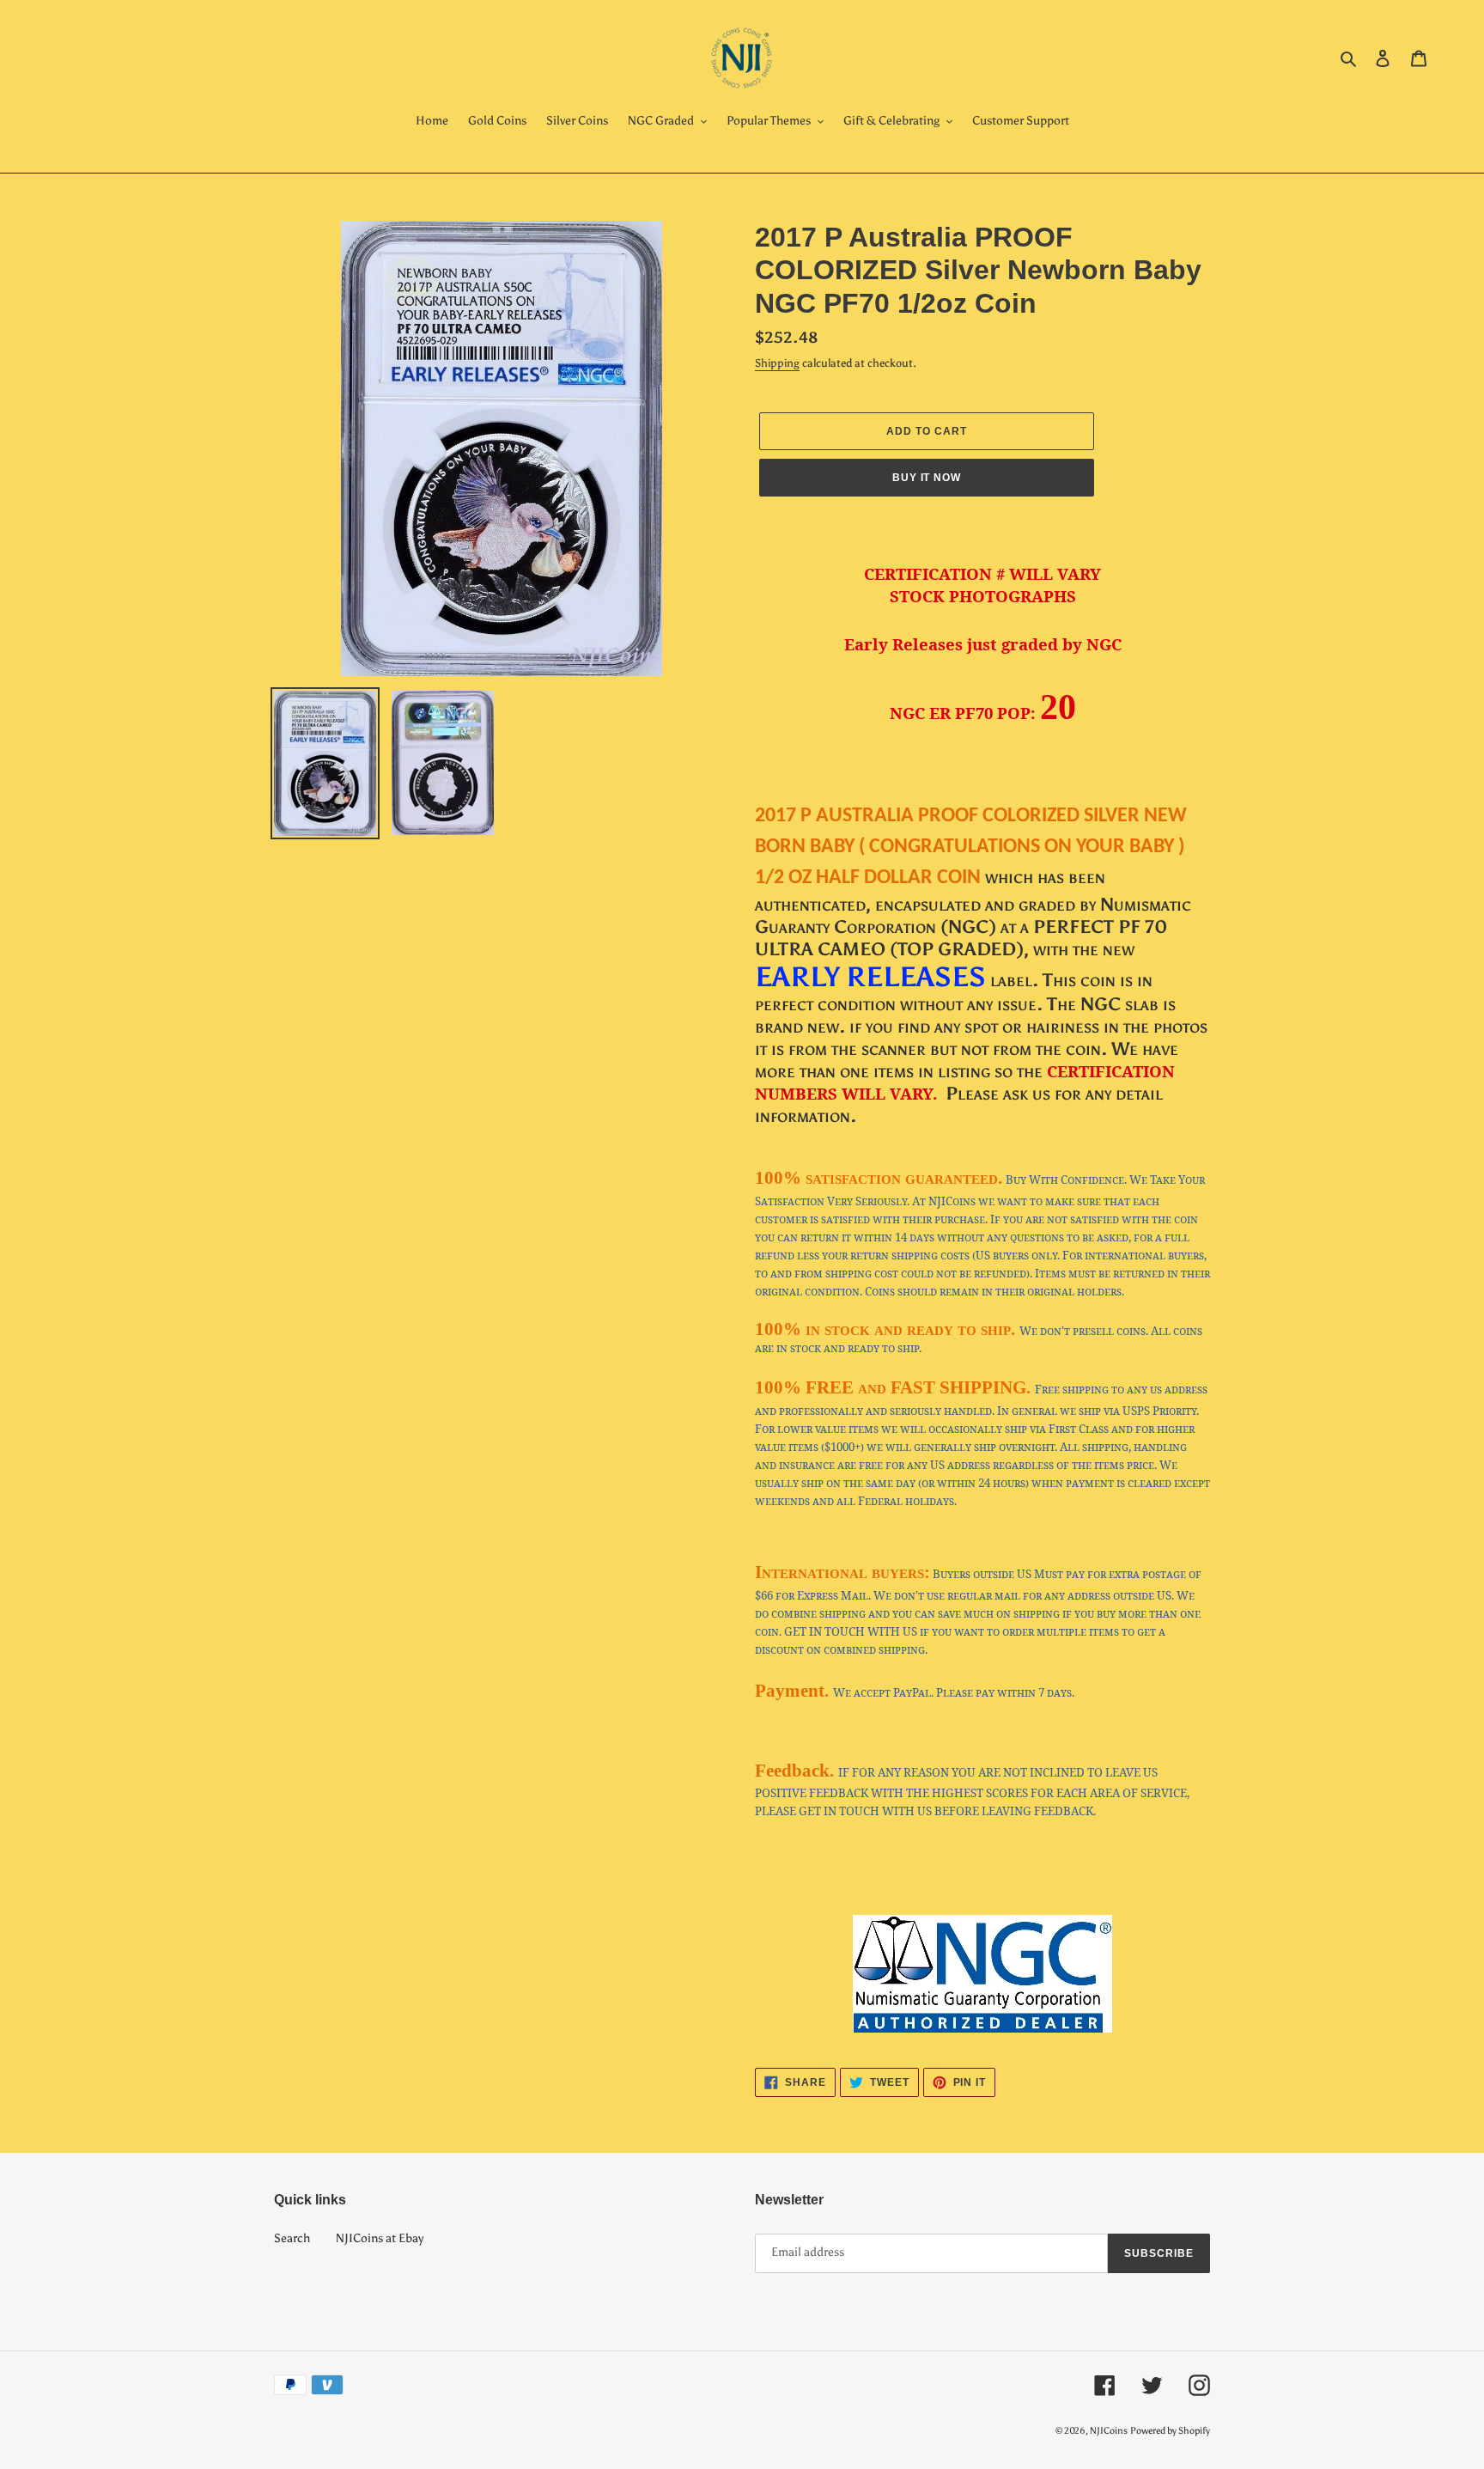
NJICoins (1109, 2431)
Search (292, 2238)
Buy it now (927, 478)
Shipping (777, 363)
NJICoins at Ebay (380, 2238)
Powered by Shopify (1170, 2431)
